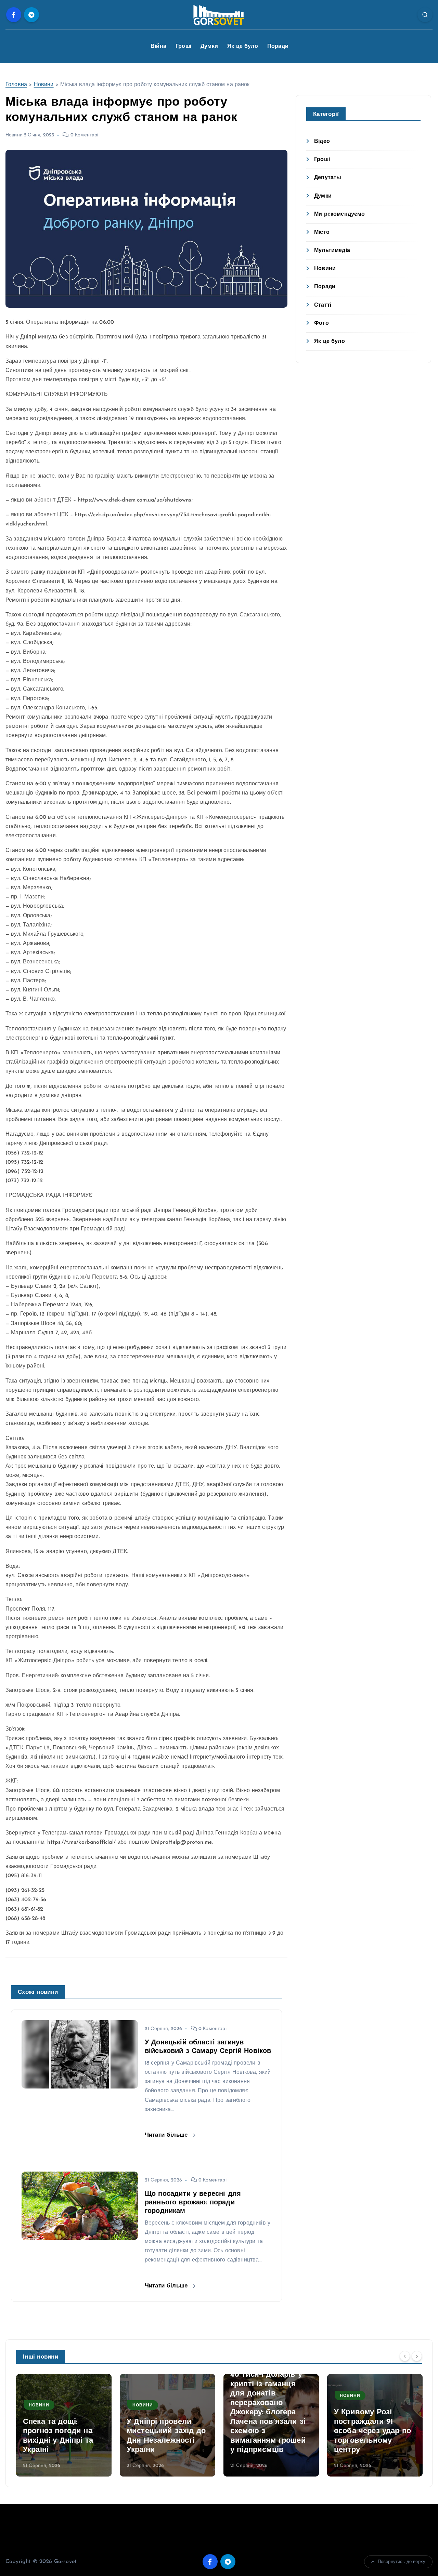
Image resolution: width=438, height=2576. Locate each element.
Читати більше (167, 2135)
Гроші (183, 46)
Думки (209, 46)
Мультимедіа (332, 251)
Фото (321, 323)
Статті (323, 305)
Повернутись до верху (402, 2562)
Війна (158, 46)
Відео (322, 142)
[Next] (417, 2356)
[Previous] (405, 2356)
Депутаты (328, 178)
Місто (322, 232)
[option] (64, 2425)
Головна (16, 85)
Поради (278, 46)
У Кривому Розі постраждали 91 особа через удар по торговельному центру (372, 2431)
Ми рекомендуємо (339, 214)
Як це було (243, 46)
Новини (44, 85)
